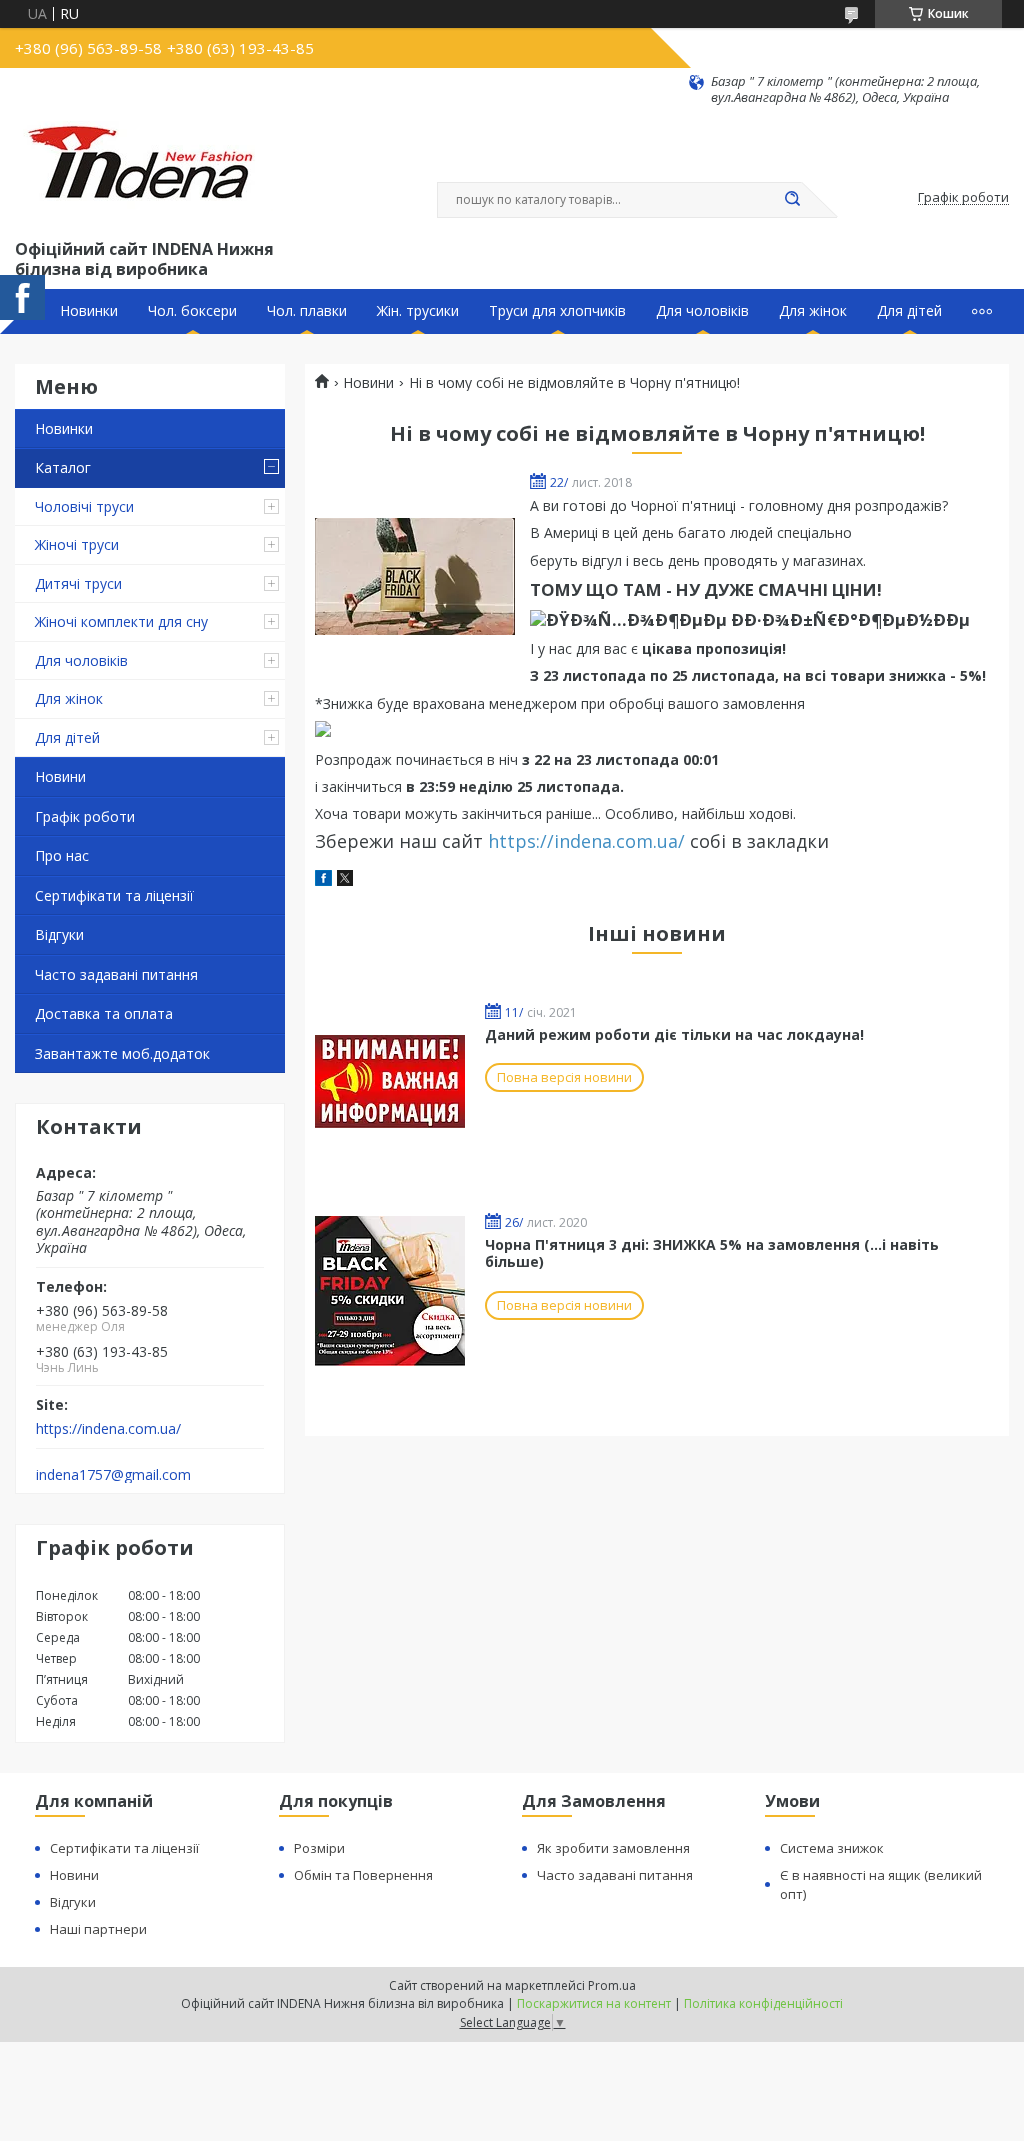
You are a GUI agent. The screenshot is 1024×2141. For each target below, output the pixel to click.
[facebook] (323, 880)
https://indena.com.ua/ (108, 1429)
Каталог (63, 467)
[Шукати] (792, 200)
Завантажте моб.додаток (122, 1053)
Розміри (319, 1848)
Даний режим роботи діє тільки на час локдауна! (674, 1034)
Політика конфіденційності (763, 2003)
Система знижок (832, 1848)
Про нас (62, 855)
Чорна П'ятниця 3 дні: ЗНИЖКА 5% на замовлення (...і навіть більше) (712, 1253)
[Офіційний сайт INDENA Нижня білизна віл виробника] (144, 171)
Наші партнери (98, 1929)
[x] (345, 880)
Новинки (89, 311)
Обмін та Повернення (363, 1875)
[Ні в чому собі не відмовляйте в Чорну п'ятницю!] (415, 576)
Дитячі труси (78, 583)
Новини (60, 776)
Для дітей (909, 311)
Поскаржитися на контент (594, 2003)
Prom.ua (612, 1985)
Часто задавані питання (116, 974)
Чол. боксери (192, 311)
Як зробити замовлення (613, 1848)
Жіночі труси (77, 544)
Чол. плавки (307, 311)
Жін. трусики (418, 311)
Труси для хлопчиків (557, 311)
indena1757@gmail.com (113, 1475)
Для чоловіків (702, 311)
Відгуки (59, 934)
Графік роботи (85, 816)
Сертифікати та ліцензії (114, 895)
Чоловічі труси (84, 506)
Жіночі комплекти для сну (121, 621)
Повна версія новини (564, 1077)
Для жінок (813, 311)
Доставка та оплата (104, 1013)
